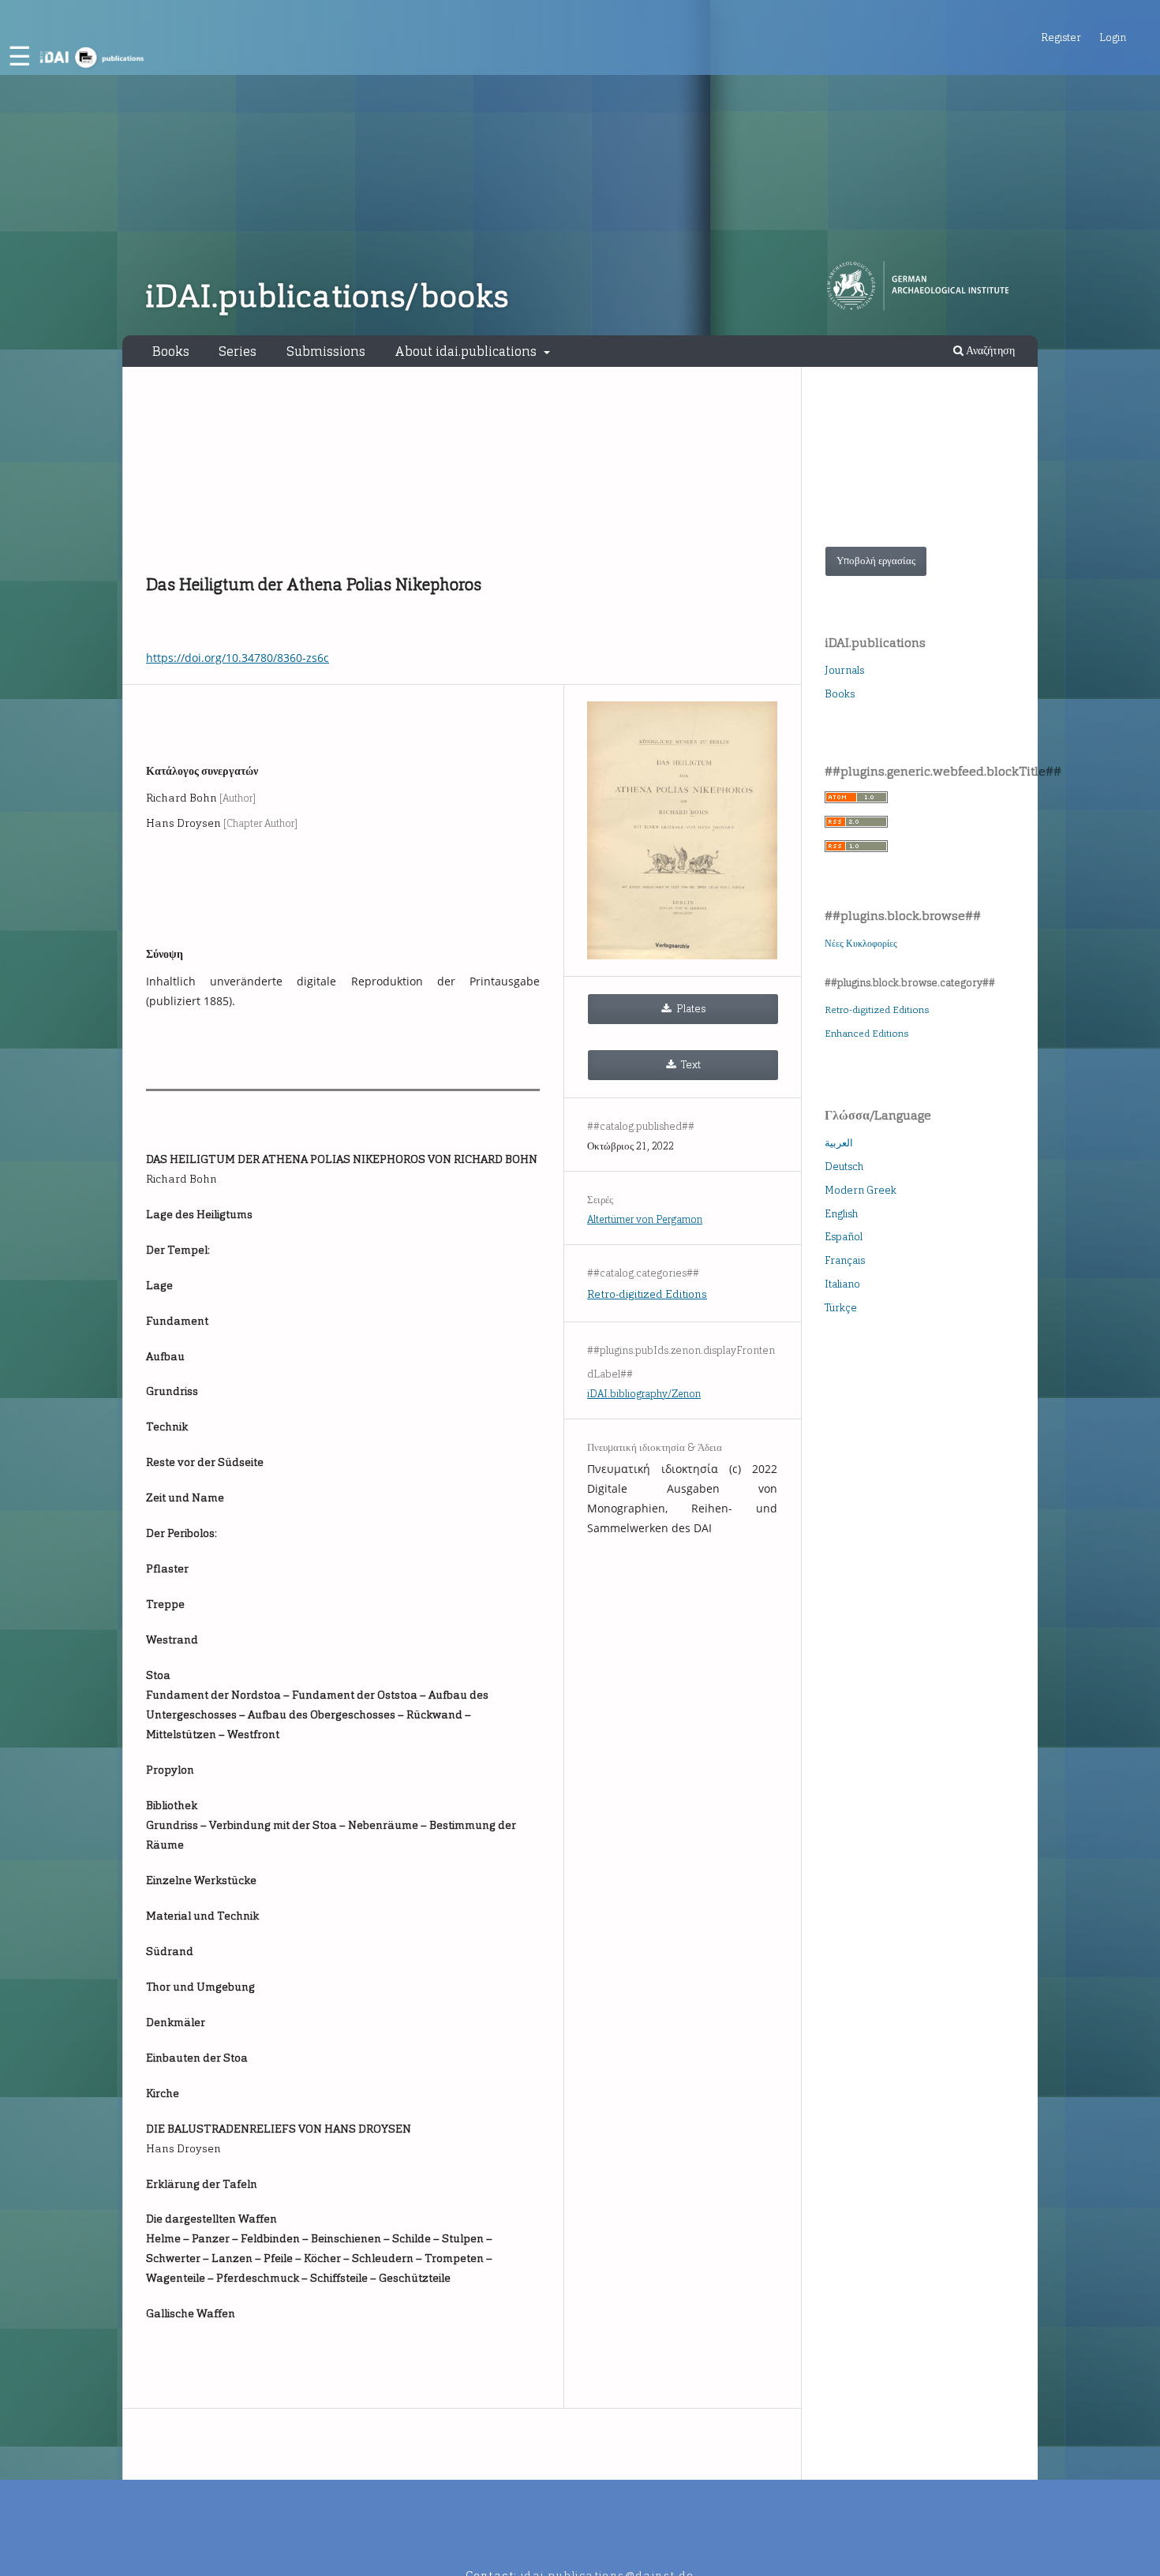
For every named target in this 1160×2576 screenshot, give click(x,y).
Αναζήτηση (989, 351)
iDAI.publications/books (327, 297)
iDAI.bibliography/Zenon (644, 1394)
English (841, 1214)
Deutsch (844, 1166)
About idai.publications (467, 351)
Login (1113, 37)
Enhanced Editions (866, 1034)
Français (845, 1260)
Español (844, 1237)
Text (690, 1065)
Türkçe (841, 1308)
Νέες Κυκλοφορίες (861, 944)
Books (171, 351)
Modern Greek (861, 1190)
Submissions (326, 351)
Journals (844, 670)
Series (238, 351)
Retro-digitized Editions (647, 1294)
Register (1061, 37)
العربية (839, 1143)
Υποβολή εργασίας (876, 561)
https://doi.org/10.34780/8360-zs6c (238, 658)
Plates (690, 1009)
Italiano (842, 1284)
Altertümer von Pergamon (645, 1219)
